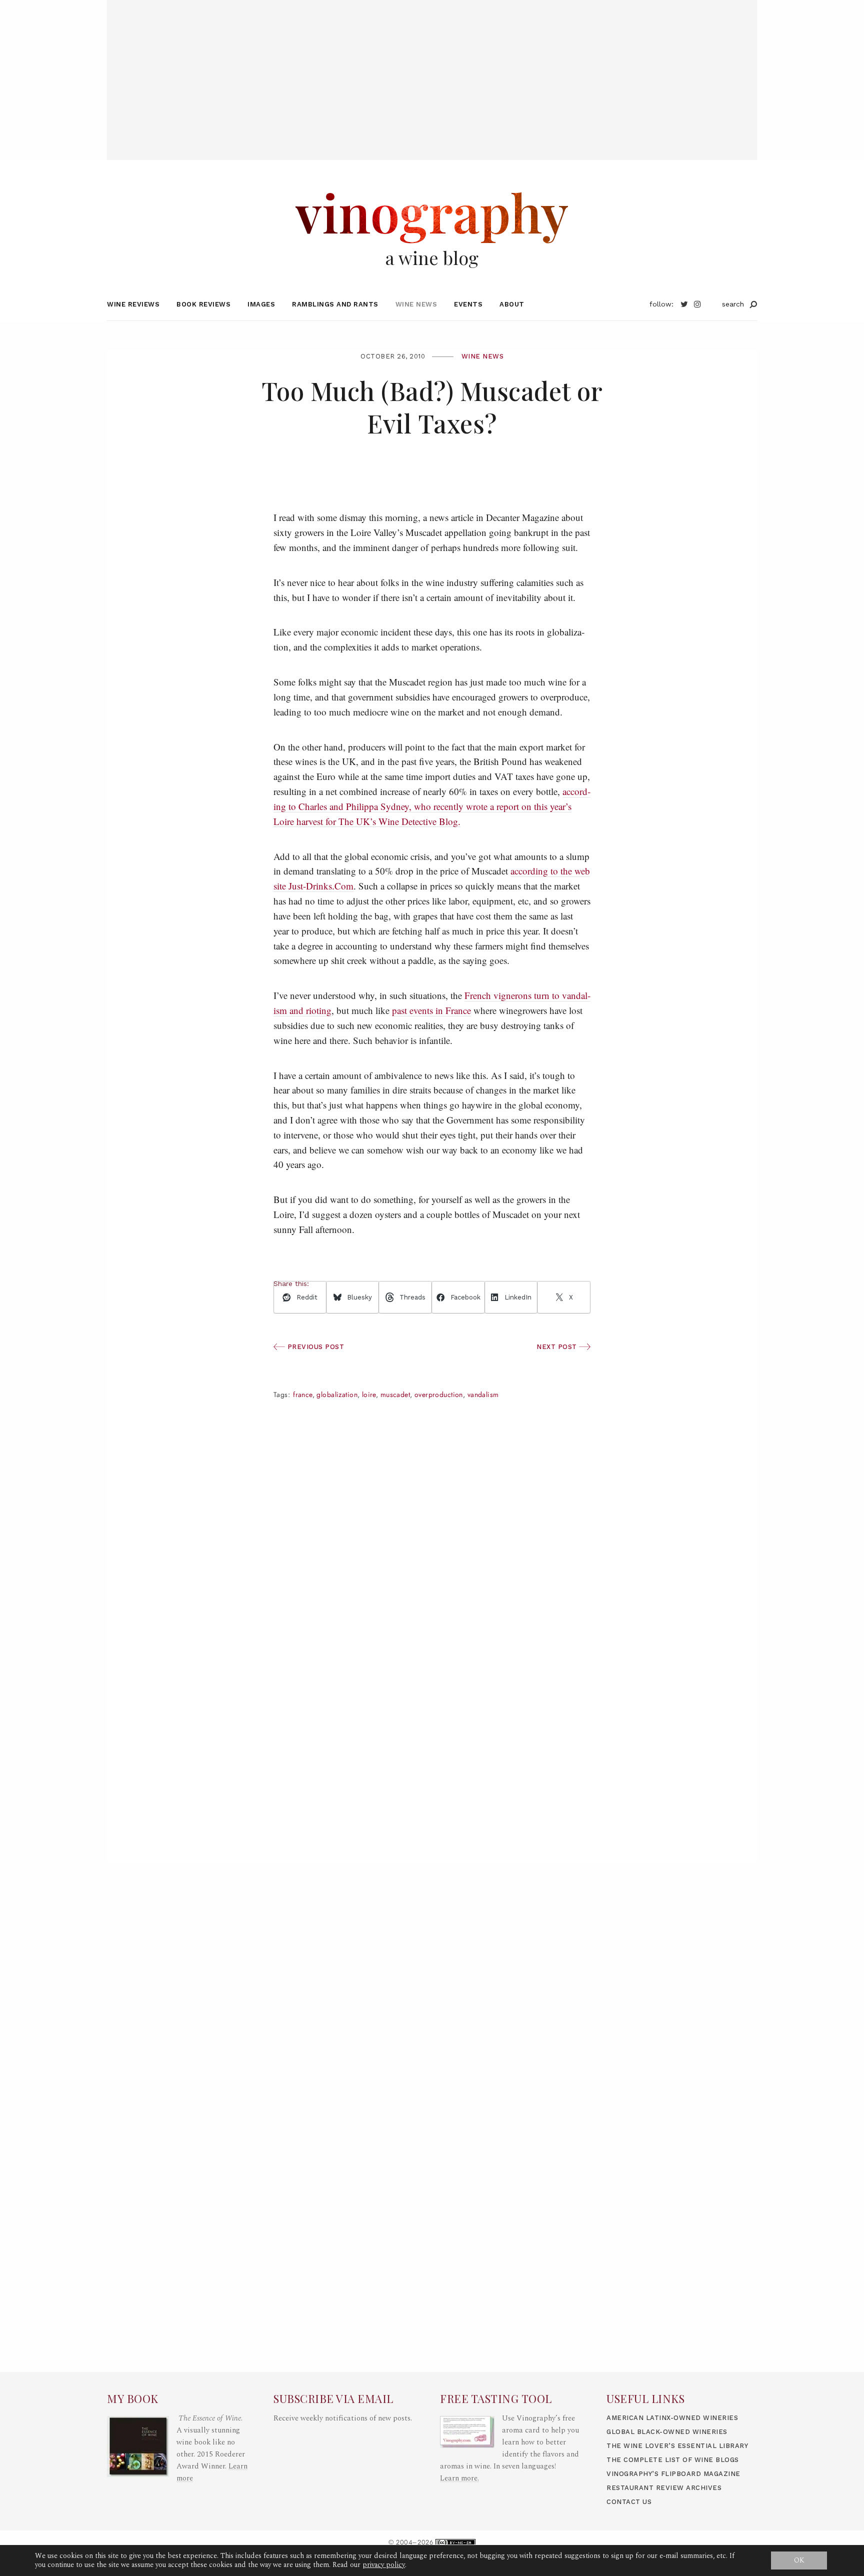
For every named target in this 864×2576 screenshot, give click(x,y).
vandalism (483, 1395)
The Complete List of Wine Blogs (673, 2460)
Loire (369, 1395)
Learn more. (459, 2478)
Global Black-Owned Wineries (667, 2432)
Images (261, 304)
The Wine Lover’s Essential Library (677, 2446)
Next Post (558, 1347)
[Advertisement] (432, 70)
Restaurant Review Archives (664, 2488)
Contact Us (629, 2502)
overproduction (439, 1395)
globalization (337, 1395)
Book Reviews (203, 304)
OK (799, 2560)
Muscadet (395, 1395)
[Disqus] (432, 1716)
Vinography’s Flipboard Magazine (673, 2474)
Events (468, 304)
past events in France (431, 1010)
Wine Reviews (133, 304)
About (512, 304)
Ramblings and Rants (335, 304)
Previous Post (314, 1347)
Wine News (416, 304)
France (303, 1395)
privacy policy (384, 2565)
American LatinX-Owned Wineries (672, 2418)
